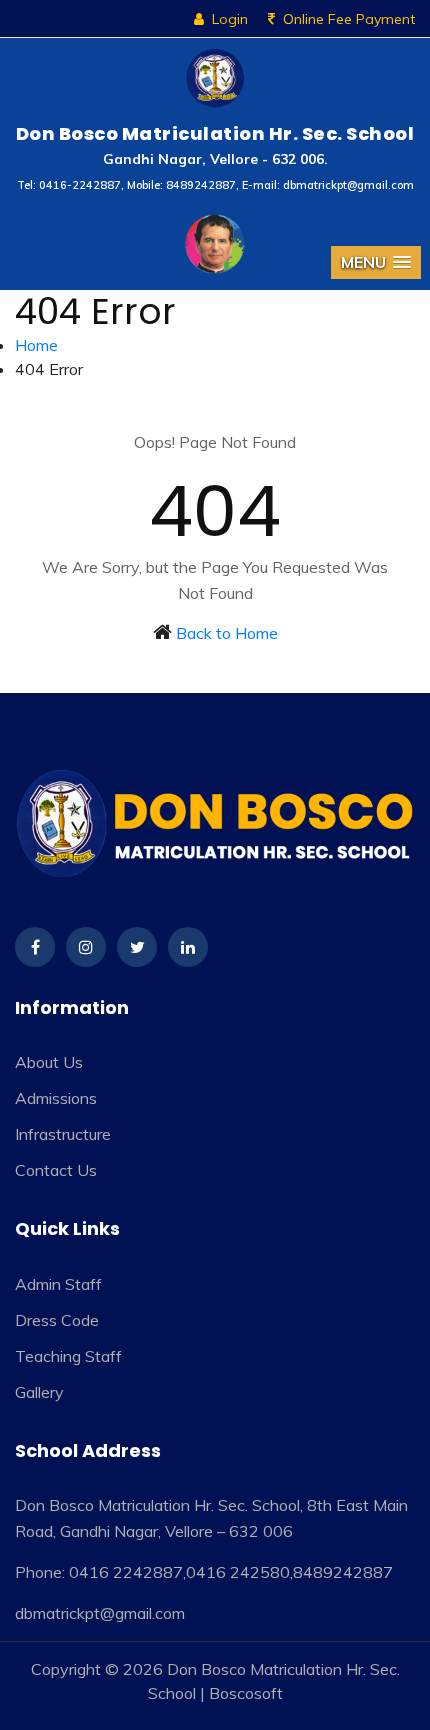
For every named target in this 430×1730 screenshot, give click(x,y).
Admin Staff (58, 1284)
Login (230, 19)
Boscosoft (246, 1693)
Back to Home (227, 633)
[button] (376, 262)
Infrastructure (63, 1134)
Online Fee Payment (349, 19)
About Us (49, 1062)
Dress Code (57, 1320)
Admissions (56, 1098)
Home (36, 345)
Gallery (39, 1392)
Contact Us (56, 1170)
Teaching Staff (68, 1356)
